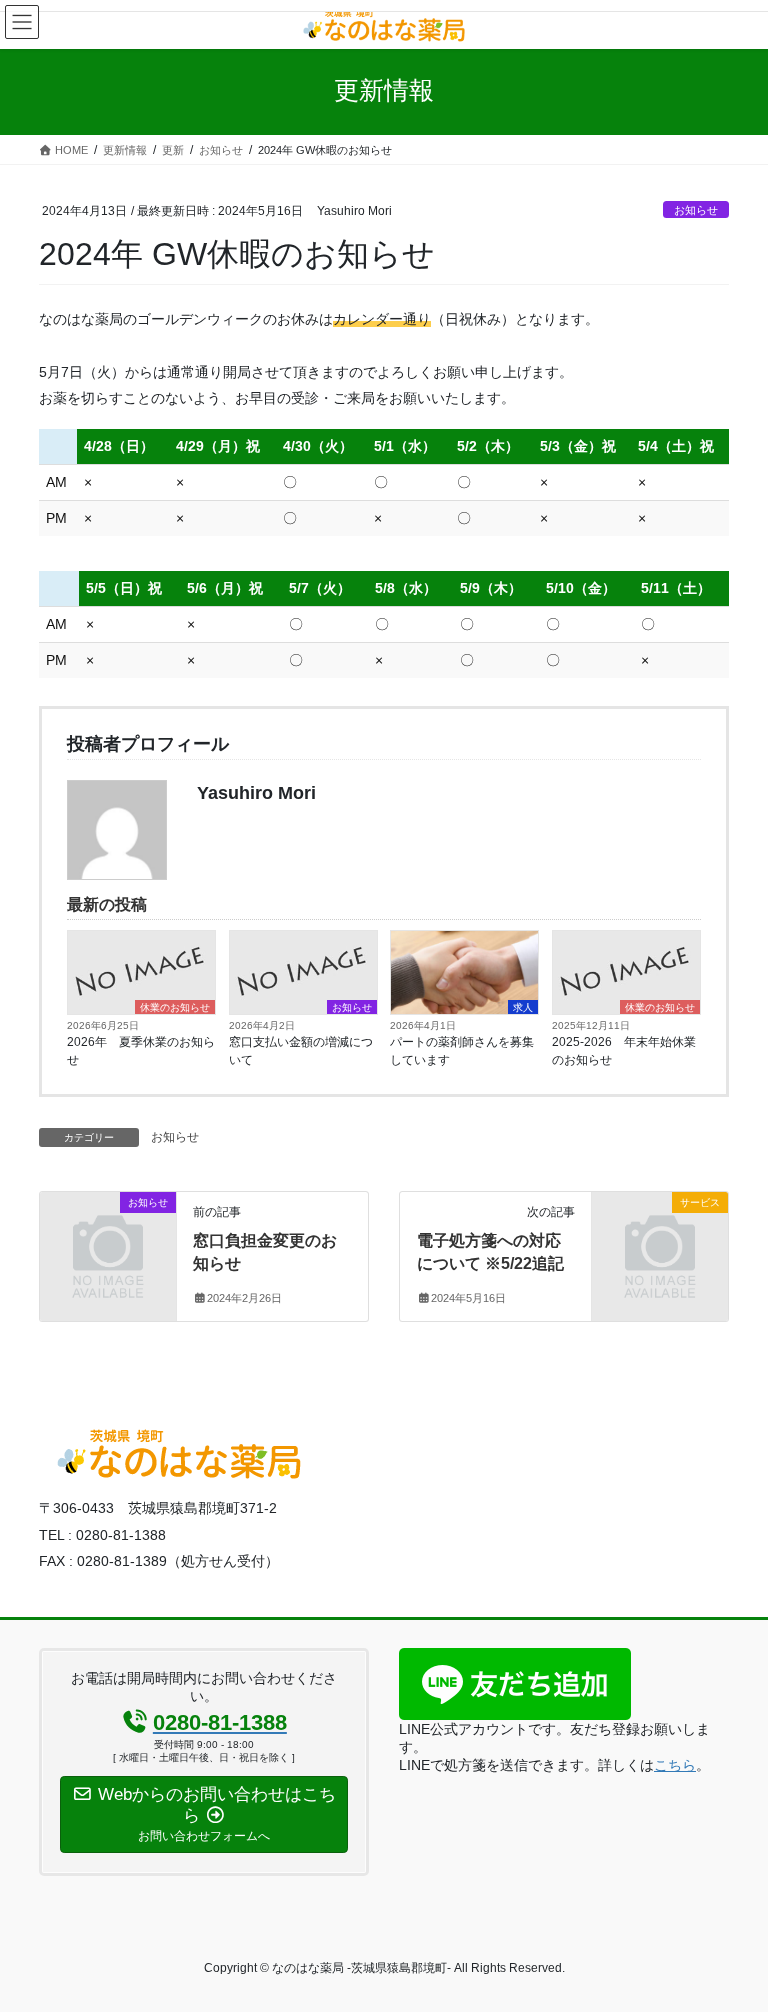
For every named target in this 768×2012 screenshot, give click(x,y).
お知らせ (696, 210)
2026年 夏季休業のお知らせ (141, 1051)
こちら (675, 1765)
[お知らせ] (108, 1233)
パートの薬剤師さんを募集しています (462, 1051)
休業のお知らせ (175, 1007)
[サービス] (660, 1233)
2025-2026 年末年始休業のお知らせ (624, 1051)
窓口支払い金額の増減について (301, 1051)
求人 (523, 1007)
